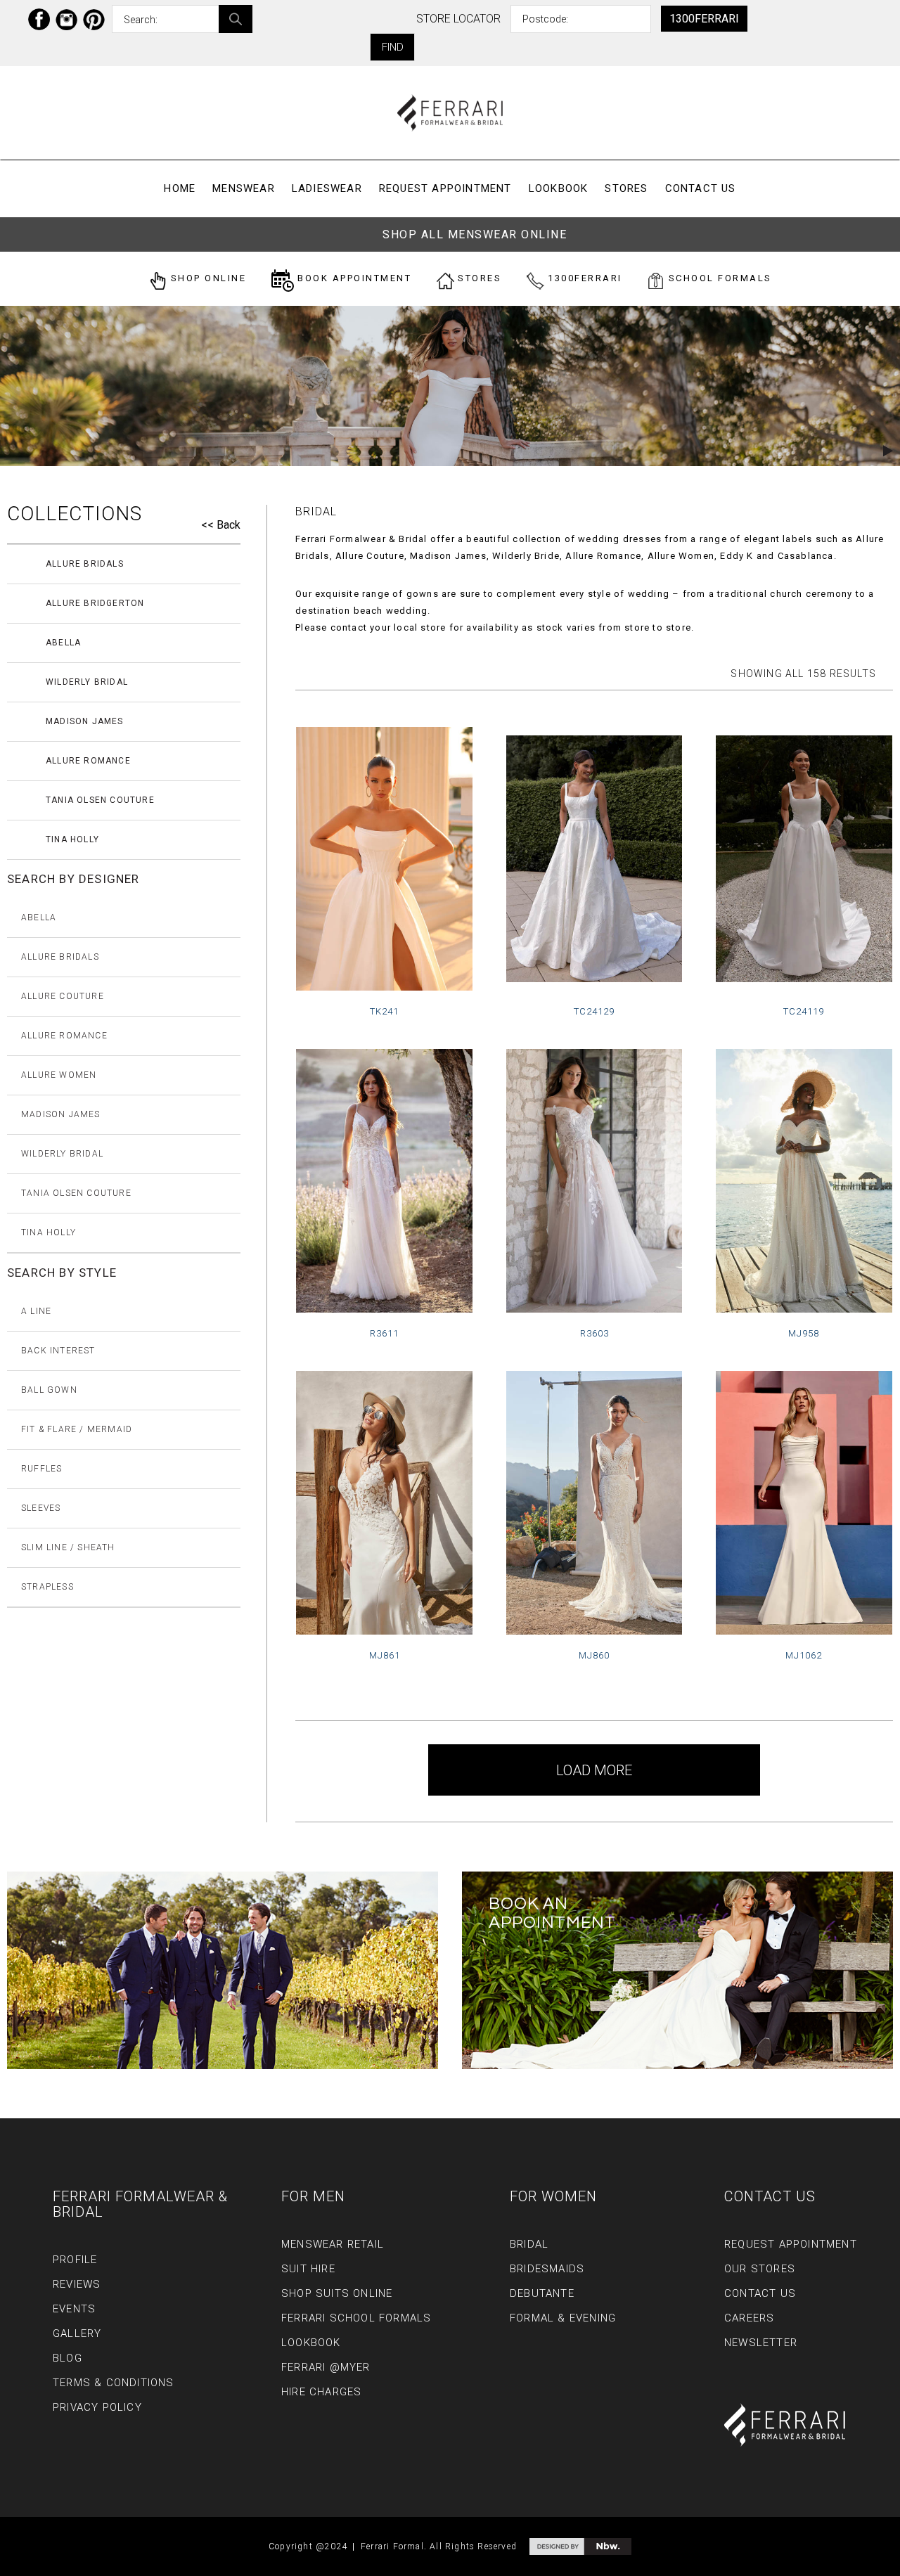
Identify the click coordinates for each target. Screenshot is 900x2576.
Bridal (529, 2244)
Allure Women (59, 1075)
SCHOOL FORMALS (718, 278)
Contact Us (701, 188)
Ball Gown (49, 1390)
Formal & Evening (563, 2318)
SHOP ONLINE (206, 278)
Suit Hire (308, 2269)
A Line (36, 1311)
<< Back (221, 525)
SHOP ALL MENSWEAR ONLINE (475, 234)
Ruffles (41, 1469)
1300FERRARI (704, 19)
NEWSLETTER (761, 2343)
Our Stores (760, 2269)
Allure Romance (88, 761)
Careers (749, 2318)
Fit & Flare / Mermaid (77, 1429)
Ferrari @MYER (326, 2367)
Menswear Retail (333, 2244)
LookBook (559, 188)
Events (74, 2309)
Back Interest (58, 1351)
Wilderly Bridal (87, 682)
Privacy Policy (97, 2407)
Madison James (85, 721)
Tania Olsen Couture (100, 800)
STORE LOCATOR (458, 19)
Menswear (244, 188)
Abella (63, 643)
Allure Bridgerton (95, 603)
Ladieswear (327, 188)
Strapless (47, 1587)
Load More (594, 1770)
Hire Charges (321, 2392)
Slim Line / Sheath (68, 1547)
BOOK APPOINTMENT (353, 278)
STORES (478, 278)
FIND (393, 47)
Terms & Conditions (114, 2383)
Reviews (77, 2284)
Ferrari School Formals (356, 2318)
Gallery (77, 2333)
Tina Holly (72, 839)
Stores (626, 188)
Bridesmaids (547, 2269)
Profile (75, 2260)
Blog (67, 2358)
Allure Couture (63, 996)
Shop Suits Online (337, 2293)
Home (180, 188)
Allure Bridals (85, 564)
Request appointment (445, 188)
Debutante (542, 2293)
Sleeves (41, 1508)
